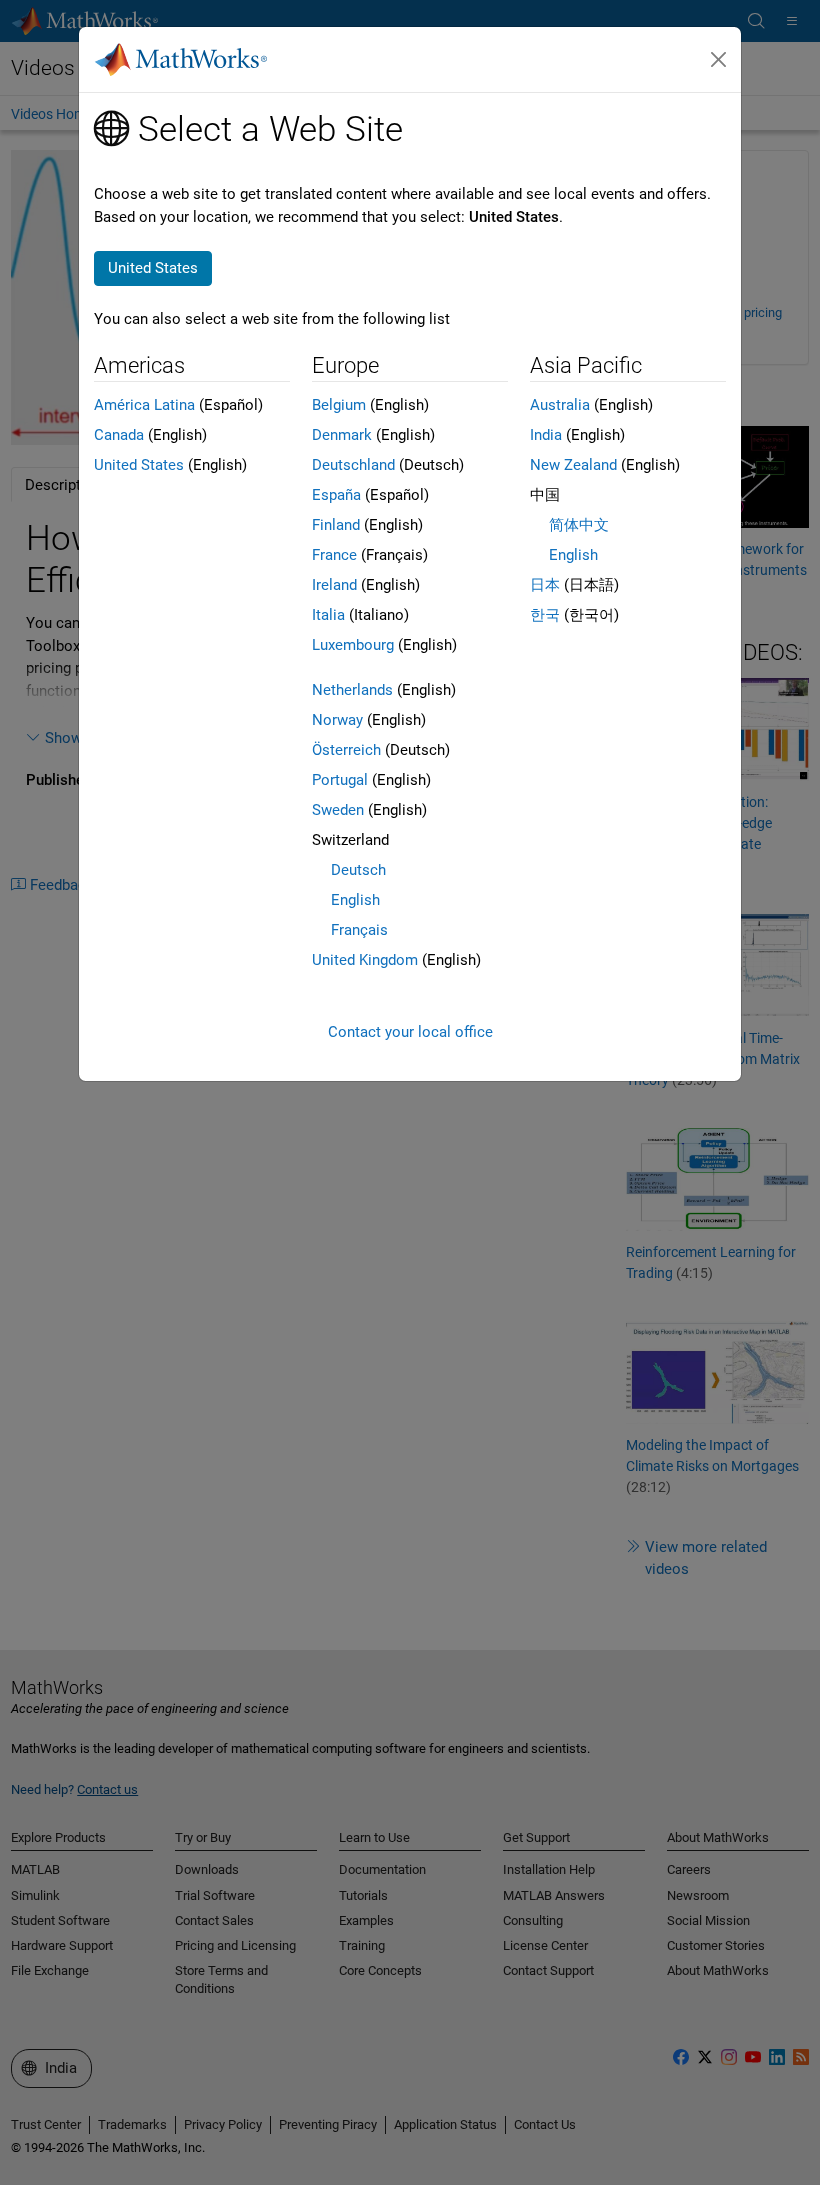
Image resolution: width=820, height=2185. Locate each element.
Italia (328, 615)
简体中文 (579, 525)
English (355, 900)
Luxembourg (353, 645)
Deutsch (358, 870)
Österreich (346, 750)
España (336, 495)
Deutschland (353, 465)
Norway (337, 720)
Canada (119, 435)
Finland (336, 525)
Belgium (339, 405)
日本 (545, 585)
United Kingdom (365, 960)
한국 (545, 615)
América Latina (144, 405)
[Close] (719, 60)
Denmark (342, 435)
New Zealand (573, 465)
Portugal (340, 780)
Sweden (338, 810)
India (546, 435)
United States (139, 465)
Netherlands (352, 690)
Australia (560, 405)
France (334, 555)
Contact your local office (410, 1032)
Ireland (334, 585)
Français (359, 930)
